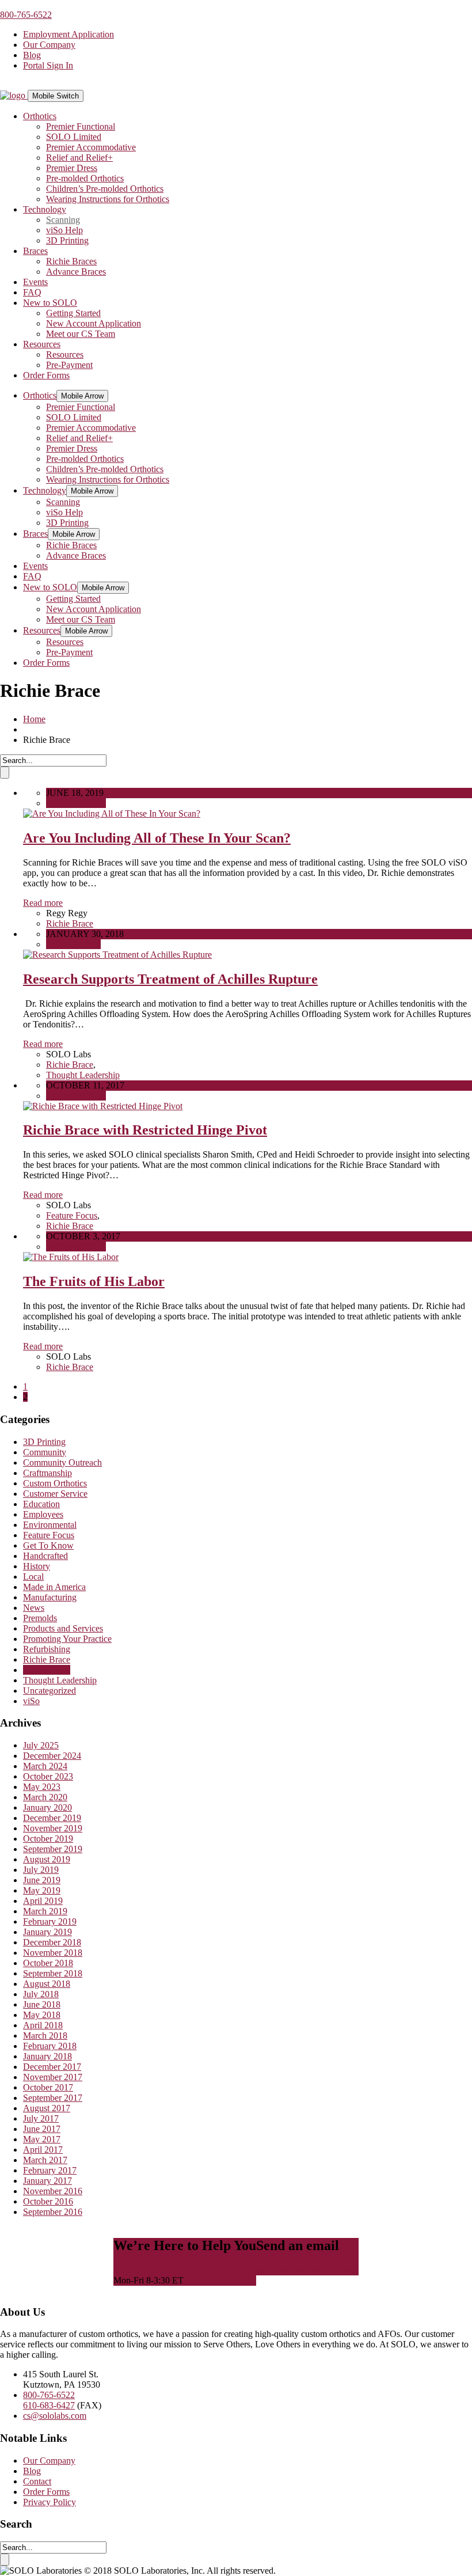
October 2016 (48, 2201)
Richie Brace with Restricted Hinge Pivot (145, 1130)
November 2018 (53, 1953)
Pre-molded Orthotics (85, 178)
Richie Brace (70, 923)
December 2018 (52, 1942)
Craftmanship (47, 1473)
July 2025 (41, 1745)
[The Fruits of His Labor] (71, 1257)
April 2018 (43, 2025)
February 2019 (50, 1921)
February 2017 (50, 2170)
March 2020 (45, 1797)
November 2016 (53, 2191)
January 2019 (47, 1932)
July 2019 (41, 1870)
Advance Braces (76, 272)
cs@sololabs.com (55, 2416)
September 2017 (53, 2098)
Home (34, 719)
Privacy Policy (50, 2502)
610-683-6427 (49, 2405)
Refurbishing (47, 1649)
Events (35, 282)
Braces (35, 251)
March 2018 (45, 2036)
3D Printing (67, 240)
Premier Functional (81, 126)
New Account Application (94, 323)
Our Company (49, 45)
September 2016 (53, 2212)
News (34, 1608)
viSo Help (64, 230)
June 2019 (42, 1880)
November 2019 (53, 1828)
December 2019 (52, 1818)
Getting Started (73, 313)
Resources (42, 344)
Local (33, 1577)
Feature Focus (72, 1215)
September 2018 (53, 1973)
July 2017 (41, 2118)
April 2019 (43, 1901)
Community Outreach (62, 1462)
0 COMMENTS (76, 803)
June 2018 (42, 2004)
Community (45, 1452)
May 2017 (42, 2139)
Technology (45, 209)
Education (41, 1504)
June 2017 (42, 2129)
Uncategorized (50, 1691)
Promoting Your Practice (67, 1639)
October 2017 (48, 2087)
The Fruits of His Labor (94, 1281)
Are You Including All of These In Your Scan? (157, 838)
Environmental (50, 1525)
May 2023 (42, 1787)
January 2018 (47, 2056)
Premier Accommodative (91, 147)
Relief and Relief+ (79, 158)
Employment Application (68, 34)
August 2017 (47, 2108)
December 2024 (52, 1756)
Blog (32, 55)
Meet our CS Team (81, 334)
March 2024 (45, 1766)
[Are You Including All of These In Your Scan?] (112, 813)
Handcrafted (45, 1556)
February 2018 (50, 2046)
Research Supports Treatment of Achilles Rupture (170, 979)
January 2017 (47, 2181)
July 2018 (41, 1994)
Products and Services (63, 1628)
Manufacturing (50, 1597)
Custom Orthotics (55, 1483)
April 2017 (43, 2150)
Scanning (63, 220)
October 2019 (48, 1839)
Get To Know (48, 1545)
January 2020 (47, 1807)
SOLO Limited (74, 137)
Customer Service (55, 1494)
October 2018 (48, 1963)
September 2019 (53, 1849)
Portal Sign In (48, 65)
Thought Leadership (83, 1075)
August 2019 (47, 1859)
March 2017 (45, 2160)
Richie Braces (71, 261)
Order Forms (46, 375)
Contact (37, 2481)
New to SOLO (50, 303)
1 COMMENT (73, 944)
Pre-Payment (69, 365)
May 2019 (42, 1890)
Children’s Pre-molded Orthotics (105, 189)
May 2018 (42, 2015)
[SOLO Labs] (14, 95)
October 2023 (48, 1776)
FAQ (32, 292)
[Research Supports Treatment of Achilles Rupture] (117, 955)
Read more (43, 903)
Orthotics (40, 116)
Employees (43, 1514)
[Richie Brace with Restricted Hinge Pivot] (103, 1106)
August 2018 (47, 1984)
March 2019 (45, 1911)
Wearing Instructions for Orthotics (108, 199)
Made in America (54, 1587)
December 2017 (52, 2067)
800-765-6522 (26, 15)
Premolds (40, 1618)
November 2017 (53, 2077)
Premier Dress (72, 168)
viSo (31, 1701)
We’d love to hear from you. (307, 2270)
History (37, 1566)
